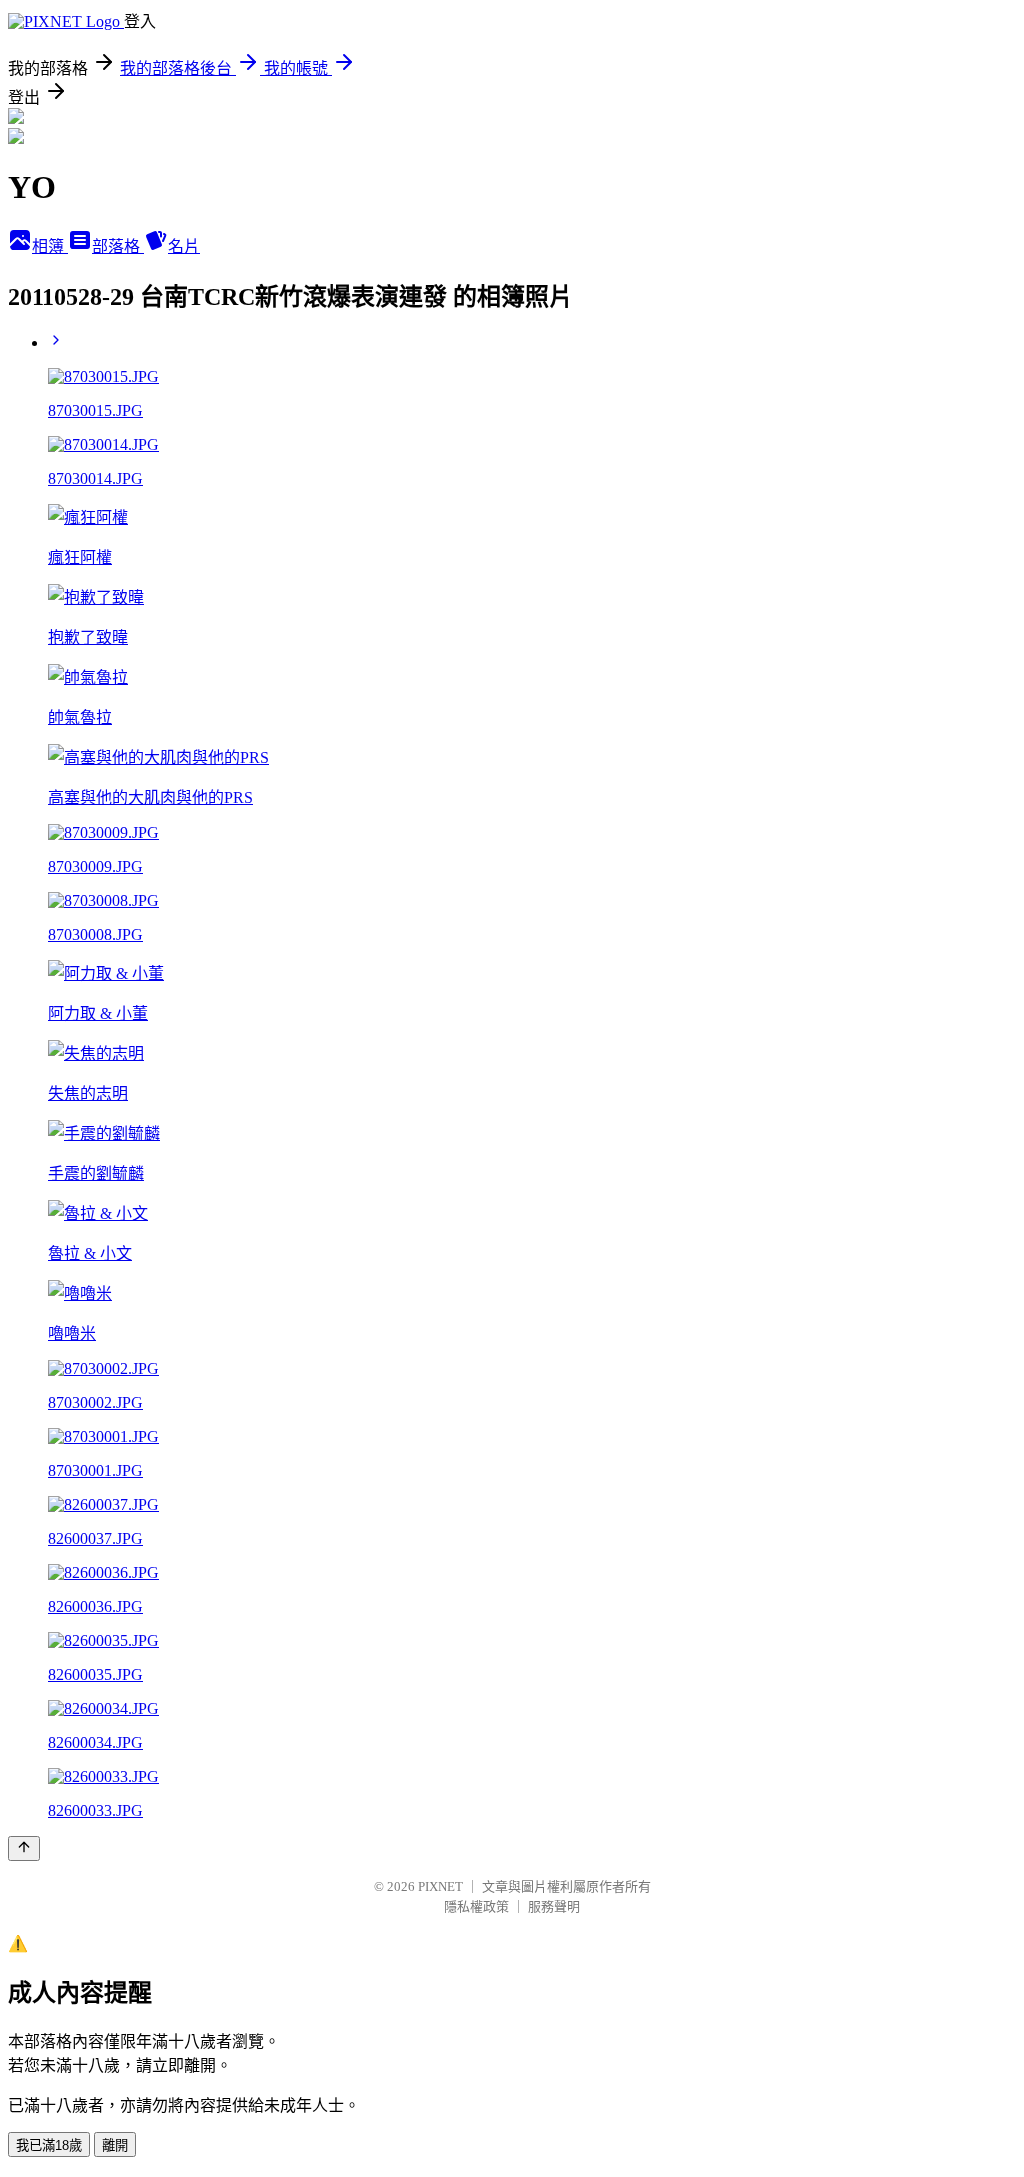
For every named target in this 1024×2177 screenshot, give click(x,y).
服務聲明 (554, 1906)
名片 (184, 246)
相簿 (50, 246)
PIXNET (440, 1886)
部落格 (118, 246)
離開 (115, 2145)
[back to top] (24, 1848)
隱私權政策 (476, 1906)
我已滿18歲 (49, 2145)
